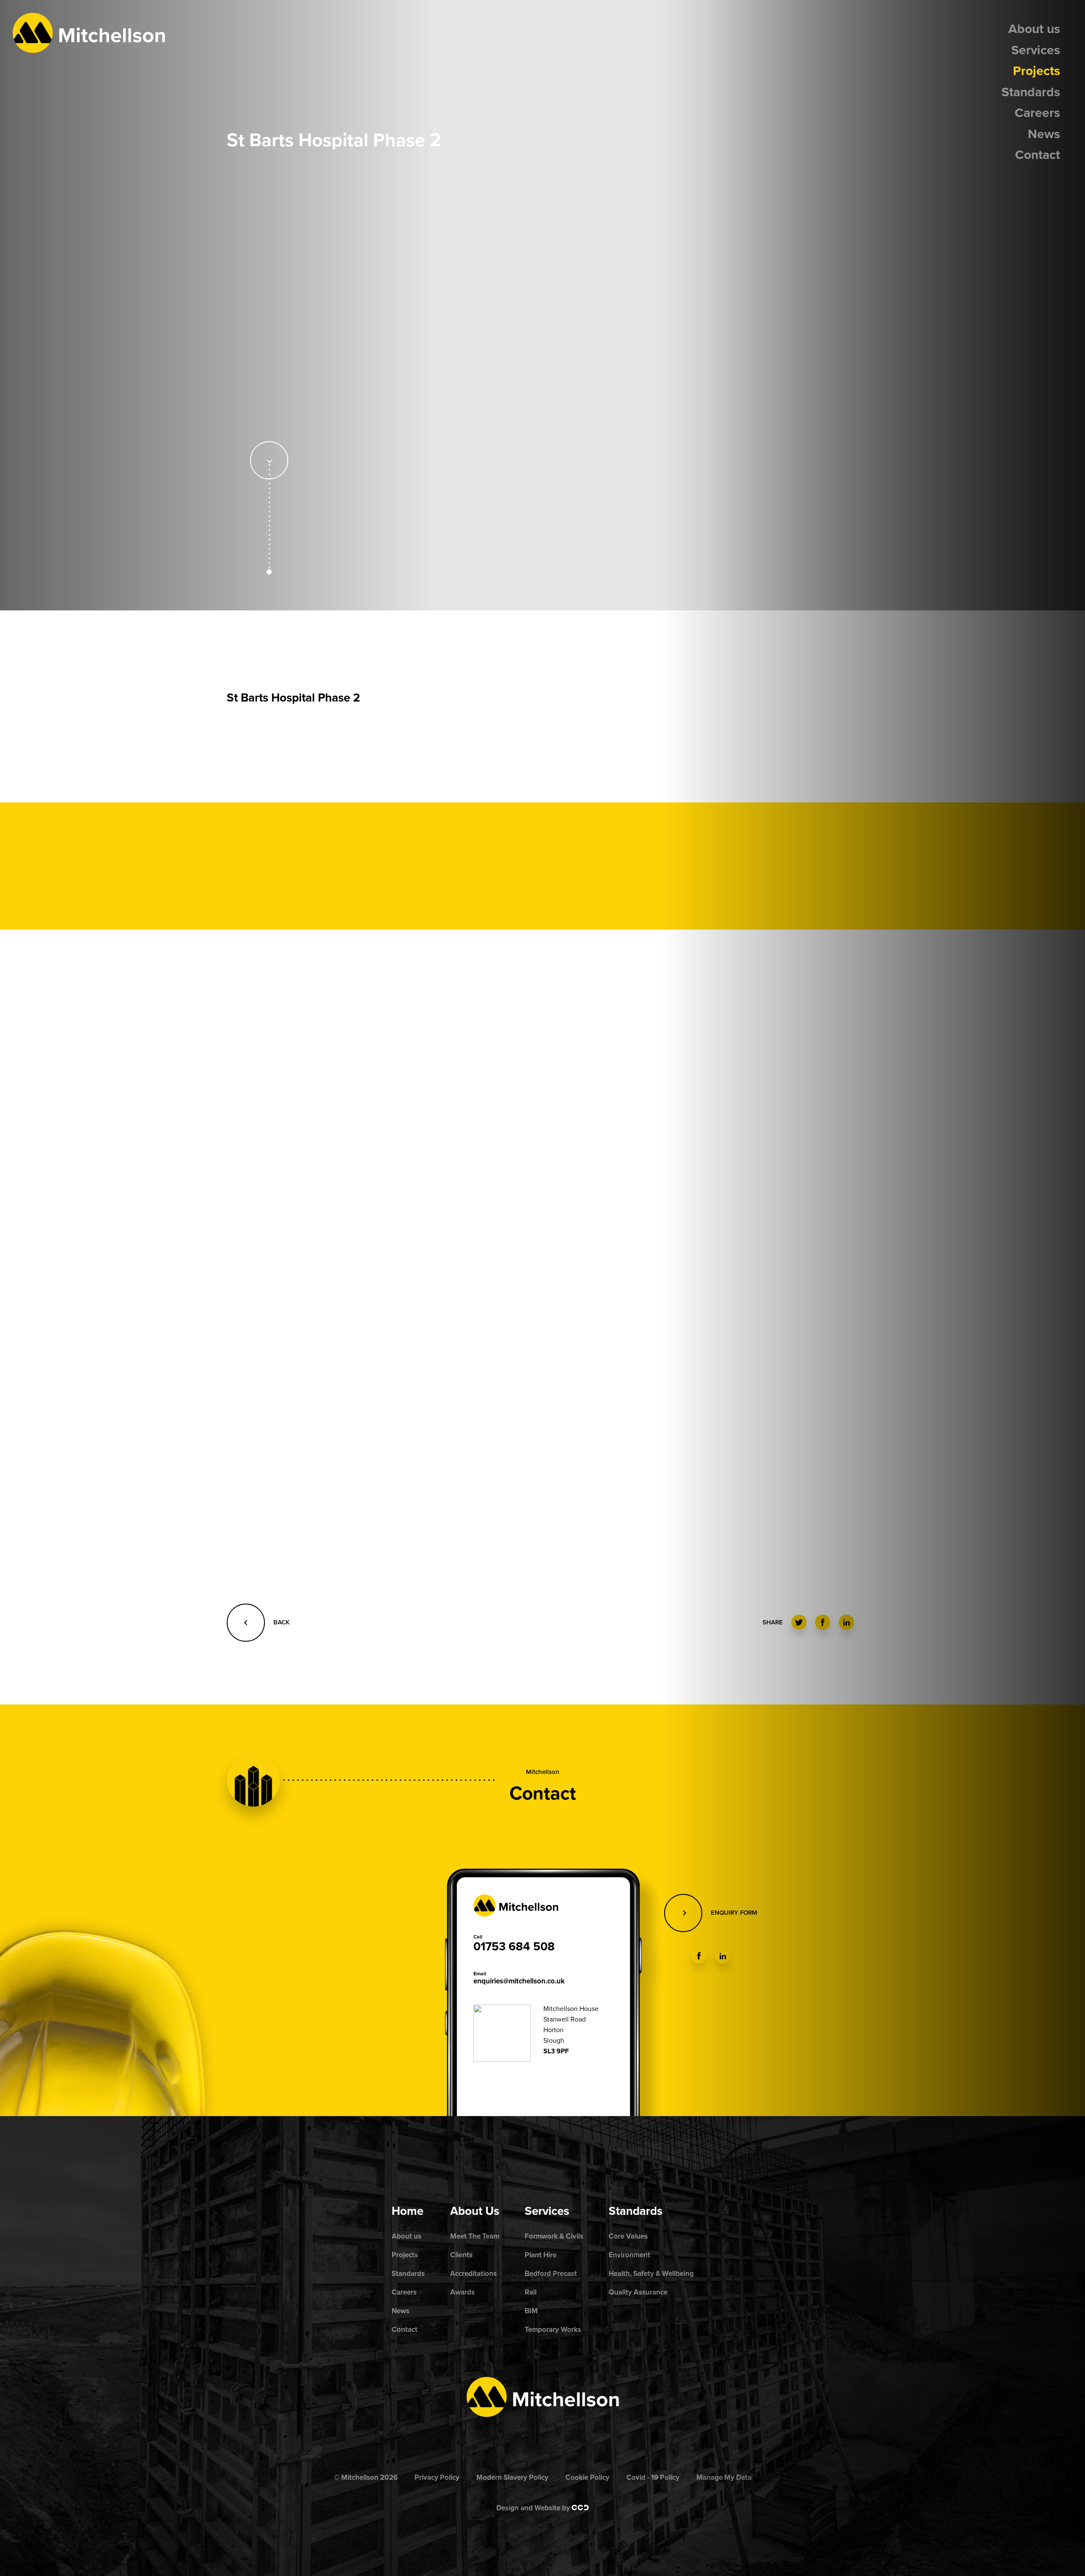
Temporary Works (553, 2330)
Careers (1037, 113)
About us (1034, 29)
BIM (531, 2311)
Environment (629, 2255)
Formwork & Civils (554, 2236)
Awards (462, 2292)
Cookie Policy (587, 2477)
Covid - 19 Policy (653, 2477)
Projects (1036, 71)
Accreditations (473, 2274)
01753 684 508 (514, 1947)
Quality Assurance (638, 2292)
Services (1036, 50)
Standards (1031, 92)
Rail (531, 2292)
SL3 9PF (556, 2051)
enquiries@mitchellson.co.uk (519, 1981)
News (1044, 134)
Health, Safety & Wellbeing (651, 2274)
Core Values (628, 2236)
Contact (1038, 155)
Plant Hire (541, 2255)
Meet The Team (475, 2236)
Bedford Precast (551, 2274)
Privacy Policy (437, 2477)
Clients (461, 2255)
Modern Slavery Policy (512, 2477)
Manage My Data (724, 2477)
